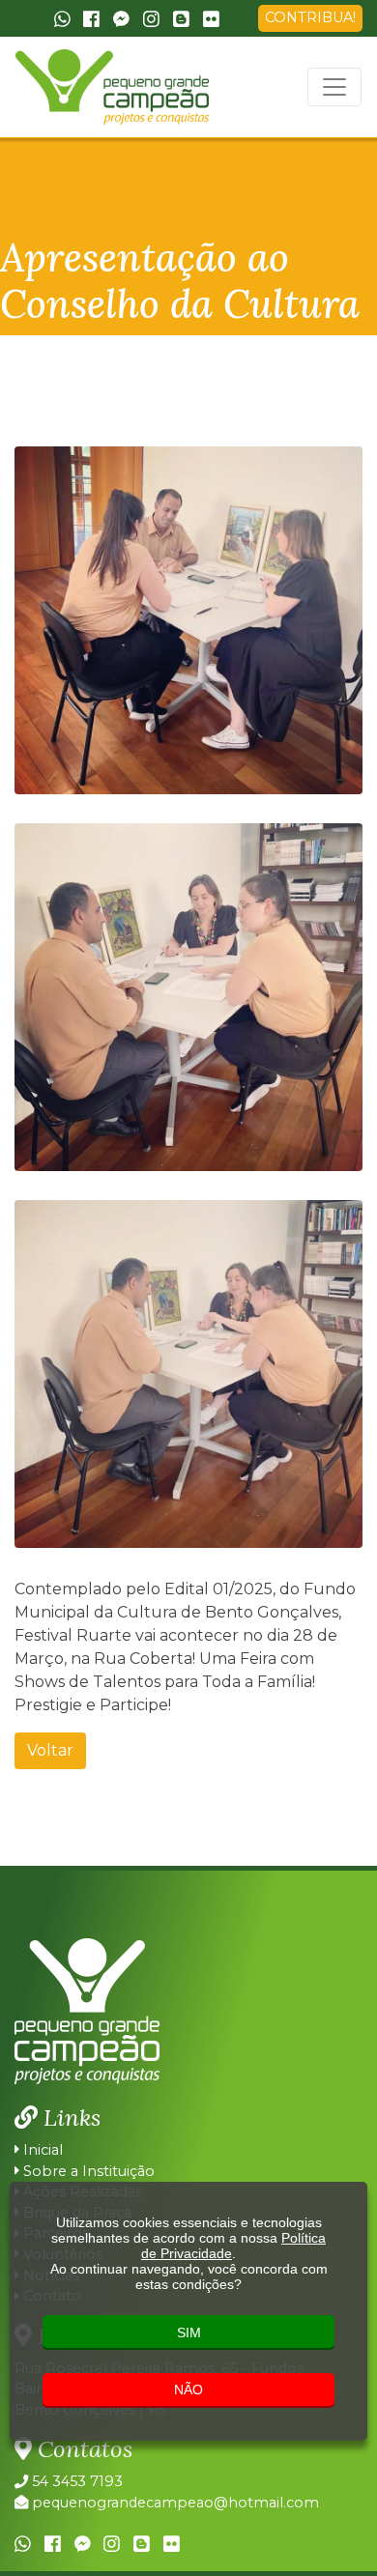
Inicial (41, 2150)
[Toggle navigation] (334, 87)
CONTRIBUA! (310, 17)
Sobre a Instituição (87, 2171)
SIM (189, 2333)
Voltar (50, 1750)
